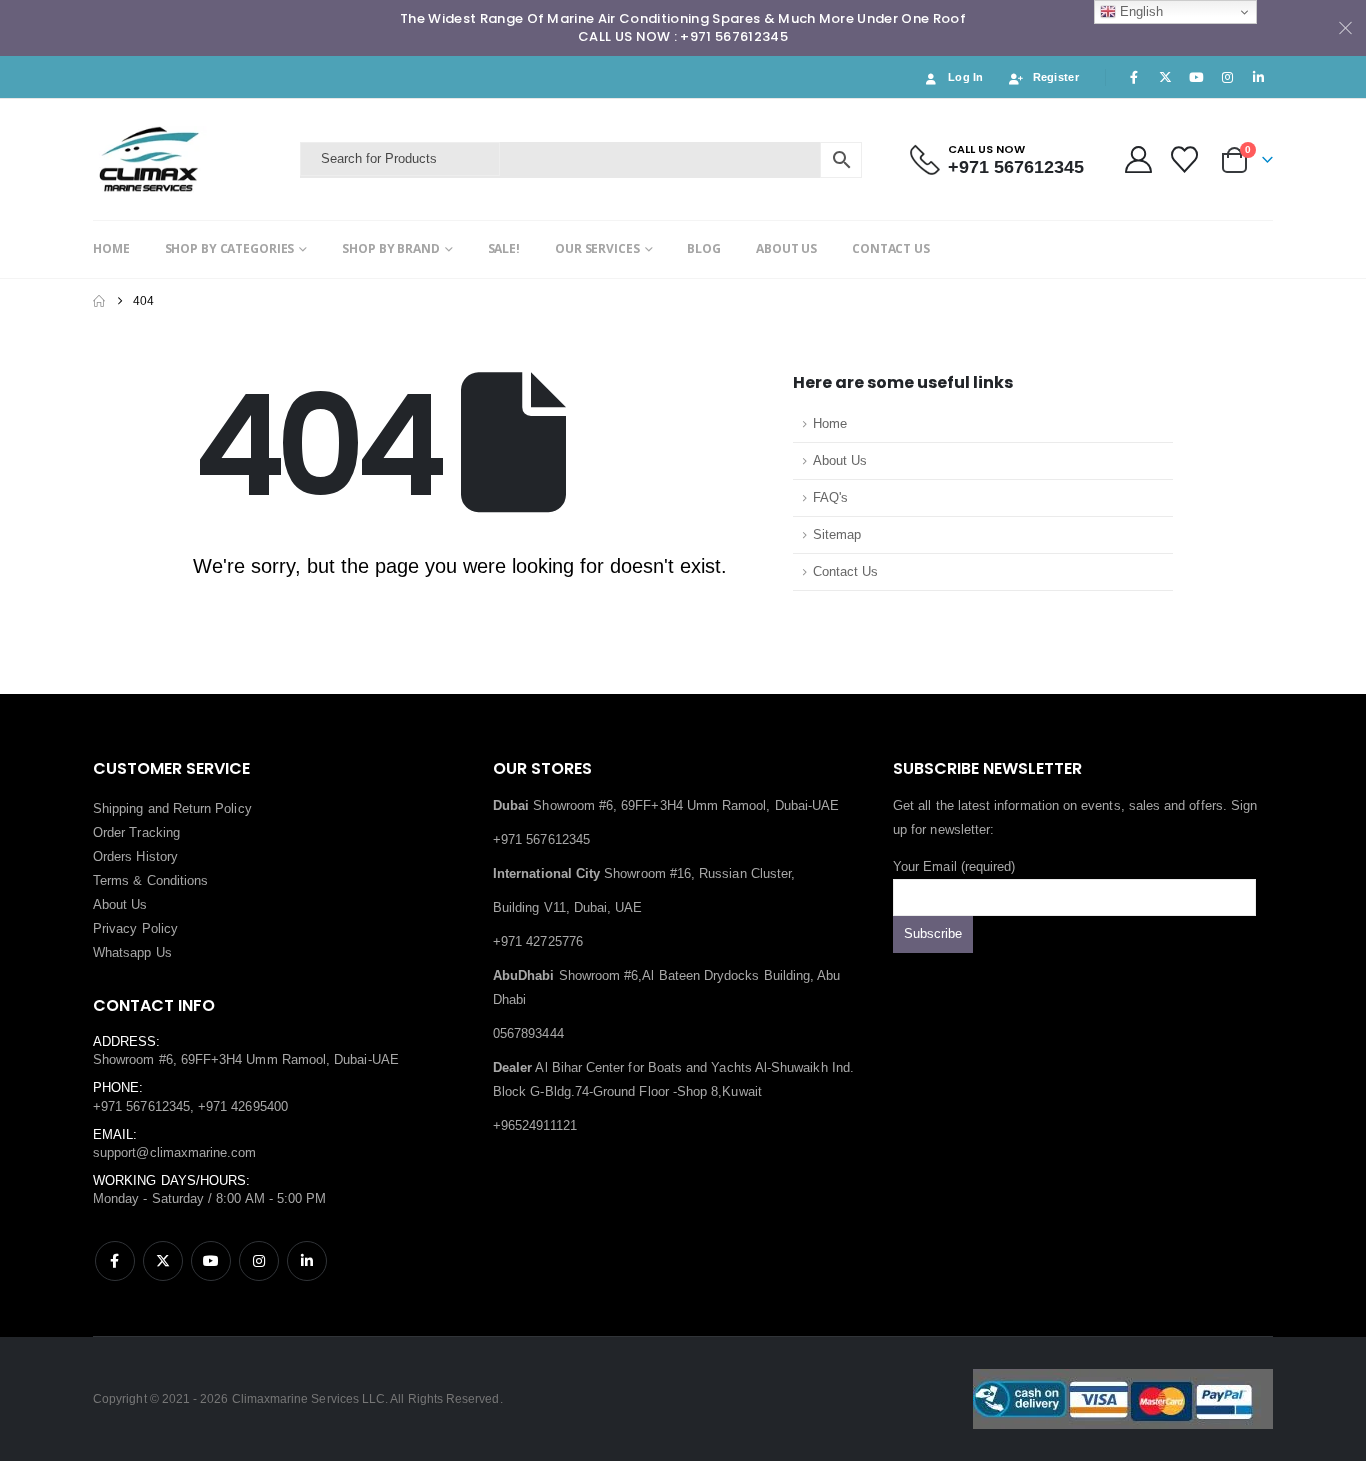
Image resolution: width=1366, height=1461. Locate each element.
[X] (1165, 77)
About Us (840, 461)
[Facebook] (1134, 77)
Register (1056, 77)
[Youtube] (1196, 77)
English (1139, 11)
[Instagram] (1228, 77)
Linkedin (307, 1261)
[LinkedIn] (1259, 77)
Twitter (163, 1261)
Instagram (259, 1261)
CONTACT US (891, 248)
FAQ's (830, 498)
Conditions (178, 880)
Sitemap (837, 535)
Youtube (211, 1261)
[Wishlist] (1185, 159)
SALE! (504, 248)
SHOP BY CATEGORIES (230, 248)
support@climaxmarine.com (175, 1152)
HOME (111, 248)
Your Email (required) (954, 866)
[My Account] (1138, 159)
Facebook (115, 1261)
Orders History (135, 856)
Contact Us (845, 572)
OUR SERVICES (597, 248)
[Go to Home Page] (99, 301)
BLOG (704, 248)
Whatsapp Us (132, 952)
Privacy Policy (135, 928)
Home (830, 424)
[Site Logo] (191, 159)
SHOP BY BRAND (390, 248)
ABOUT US (786, 248)
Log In (966, 77)
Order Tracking (136, 832)
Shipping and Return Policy (172, 808)
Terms (111, 880)
